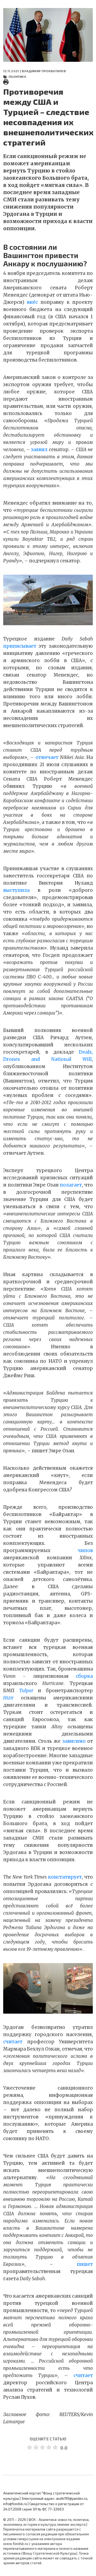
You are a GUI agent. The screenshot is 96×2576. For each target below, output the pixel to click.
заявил (39, 450)
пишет (85, 2264)
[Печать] (6, 82)
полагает (71, 1185)
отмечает (47, 757)
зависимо (74, 1741)
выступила (16, 890)
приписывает (20, 646)
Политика (17, 76)
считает (13, 2042)
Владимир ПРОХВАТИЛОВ (44, 71)
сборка (84, 1676)
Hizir (8, 1698)
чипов (85, 1550)
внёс (32, 302)
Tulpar (26, 1691)
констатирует (65, 1877)
